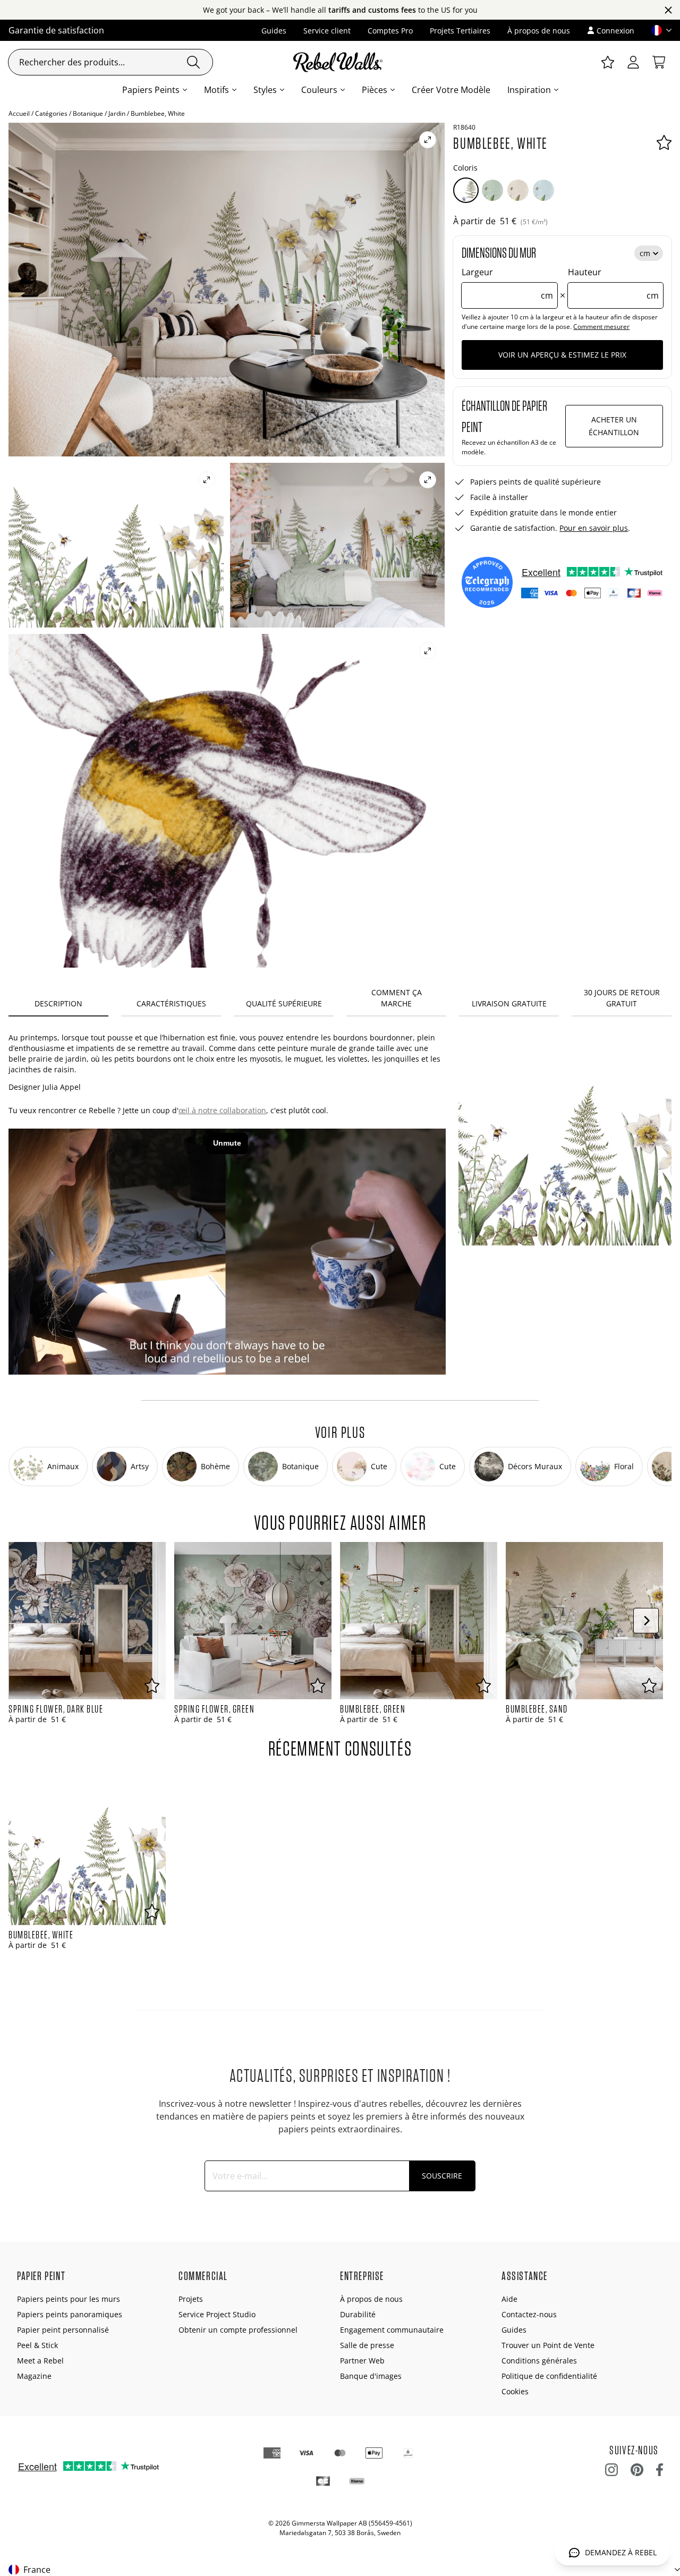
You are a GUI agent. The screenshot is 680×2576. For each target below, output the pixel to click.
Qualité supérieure (284, 1003)
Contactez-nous (529, 2314)
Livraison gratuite (509, 1003)
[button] (657, 30)
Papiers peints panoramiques (70, 2314)
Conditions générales (539, 2361)
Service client (327, 31)
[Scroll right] (646, 1621)
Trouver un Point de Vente (548, 2345)
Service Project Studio (217, 2314)
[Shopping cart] (659, 62)
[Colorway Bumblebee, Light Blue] (543, 190)
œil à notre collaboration (222, 1110)
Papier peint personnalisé (63, 2330)
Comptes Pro (390, 31)
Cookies (515, 2391)
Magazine (34, 2376)
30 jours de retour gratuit (622, 998)
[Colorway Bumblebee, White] (466, 190)
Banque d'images (371, 2376)
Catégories (51, 113)
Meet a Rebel (40, 2361)
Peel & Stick (37, 2345)
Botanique (88, 113)
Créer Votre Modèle (451, 90)
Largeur (507, 284)
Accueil (19, 113)
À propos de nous (539, 31)
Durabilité (358, 2314)
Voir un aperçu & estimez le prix (562, 355)
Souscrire (442, 2176)
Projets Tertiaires (460, 31)
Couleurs (319, 90)
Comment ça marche (397, 998)
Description (58, 1003)
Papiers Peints (151, 90)
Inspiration (529, 90)
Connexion (615, 31)
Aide (509, 2299)
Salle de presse (367, 2345)
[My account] (633, 62)
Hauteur (613, 284)
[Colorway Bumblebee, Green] (492, 190)
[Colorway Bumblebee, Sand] (518, 190)
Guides (274, 31)
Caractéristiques (171, 1003)
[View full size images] (428, 140)
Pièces (375, 90)
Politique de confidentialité (549, 2376)
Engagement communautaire (392, 2330)
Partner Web (362, 2361)
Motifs (216, 90)
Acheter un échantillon (614, 426)
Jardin (117, 113)
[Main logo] (340, 62)
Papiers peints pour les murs (69, 2299)
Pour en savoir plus (594, 528)
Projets (191, 2299)
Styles (265, 90)
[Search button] (193, 62)
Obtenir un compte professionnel (238, 2330)
